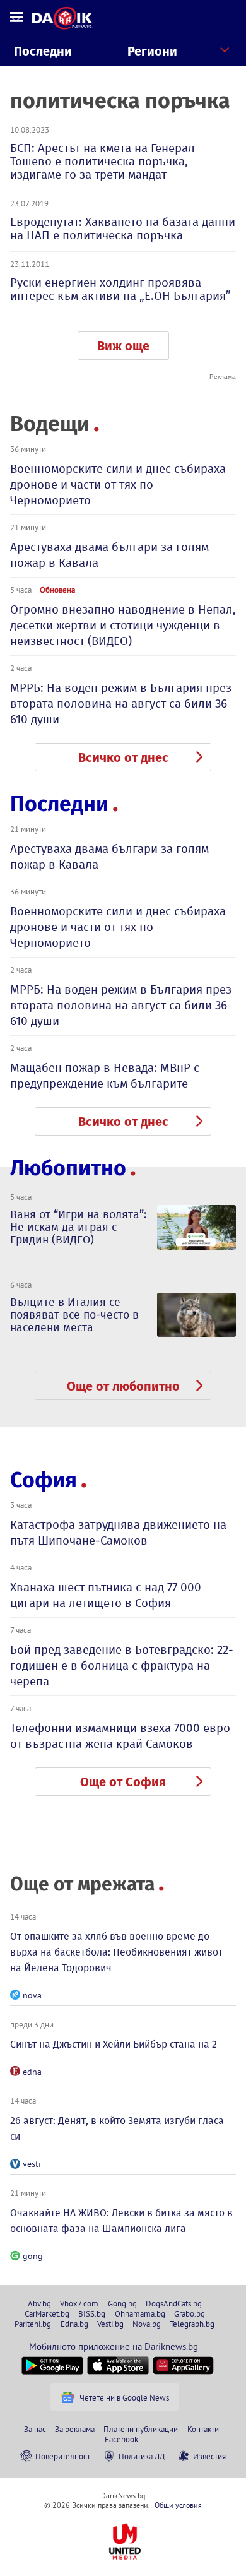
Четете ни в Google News (124, 2397)
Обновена (57, 590)
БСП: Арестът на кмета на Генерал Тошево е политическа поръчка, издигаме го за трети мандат (102, 161)
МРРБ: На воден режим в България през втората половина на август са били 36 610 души (121, 703)
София (44, 1480)
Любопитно (68, 1168)
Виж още (123, 346)
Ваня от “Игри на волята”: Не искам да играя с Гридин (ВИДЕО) (78, 1227)
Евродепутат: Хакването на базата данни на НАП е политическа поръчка (123, 229)
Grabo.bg (190, 2313)
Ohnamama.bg (140, 2313)
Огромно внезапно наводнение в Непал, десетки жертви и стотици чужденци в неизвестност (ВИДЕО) (123, 625)
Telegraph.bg (192, 2324)
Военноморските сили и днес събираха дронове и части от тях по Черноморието (118, 484)
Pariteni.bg (33, 2324)
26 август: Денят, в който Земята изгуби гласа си (117, 2128)
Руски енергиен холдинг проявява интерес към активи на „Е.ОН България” (120, 289)
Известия (209, 2456)
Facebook (121, 2439)
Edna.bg (74, 2324)
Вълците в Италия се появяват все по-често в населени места (74, 1315)
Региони (152, 51)
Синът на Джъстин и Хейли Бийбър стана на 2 (114, 2044)
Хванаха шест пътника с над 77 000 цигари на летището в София (106, 1595)
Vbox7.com (79, 2303)
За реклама (75, 2429)
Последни (43, 51)
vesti (32, 2164)
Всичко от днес (123, 757)
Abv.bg (39, 2303)
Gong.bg (122, 2303)
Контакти (203, 2429)
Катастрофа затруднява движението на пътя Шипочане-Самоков (118, 1533)
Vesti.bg (110, 2324)
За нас (35, 2429)
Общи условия (178, 2505)
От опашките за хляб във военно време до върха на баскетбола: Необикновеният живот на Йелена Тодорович (116, 1952)
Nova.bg (147, 2324)
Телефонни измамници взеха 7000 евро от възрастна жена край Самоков (120, 1736)
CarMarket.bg (47, 2313)
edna (32, 2072)
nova (32, 1995)
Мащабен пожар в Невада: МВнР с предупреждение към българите (105, 1076)
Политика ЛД (142, 2456)
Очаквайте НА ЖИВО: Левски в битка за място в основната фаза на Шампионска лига (121, 2221)
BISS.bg (92, 2313)
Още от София (123, 1782)
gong (33, 2256)
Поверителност (63, 2456)
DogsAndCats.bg (174, 2303)
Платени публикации (141, 2429)
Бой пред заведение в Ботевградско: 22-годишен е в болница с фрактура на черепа (122, 1665)
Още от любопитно (123, 1386)
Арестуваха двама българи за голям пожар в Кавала (109, 555)
